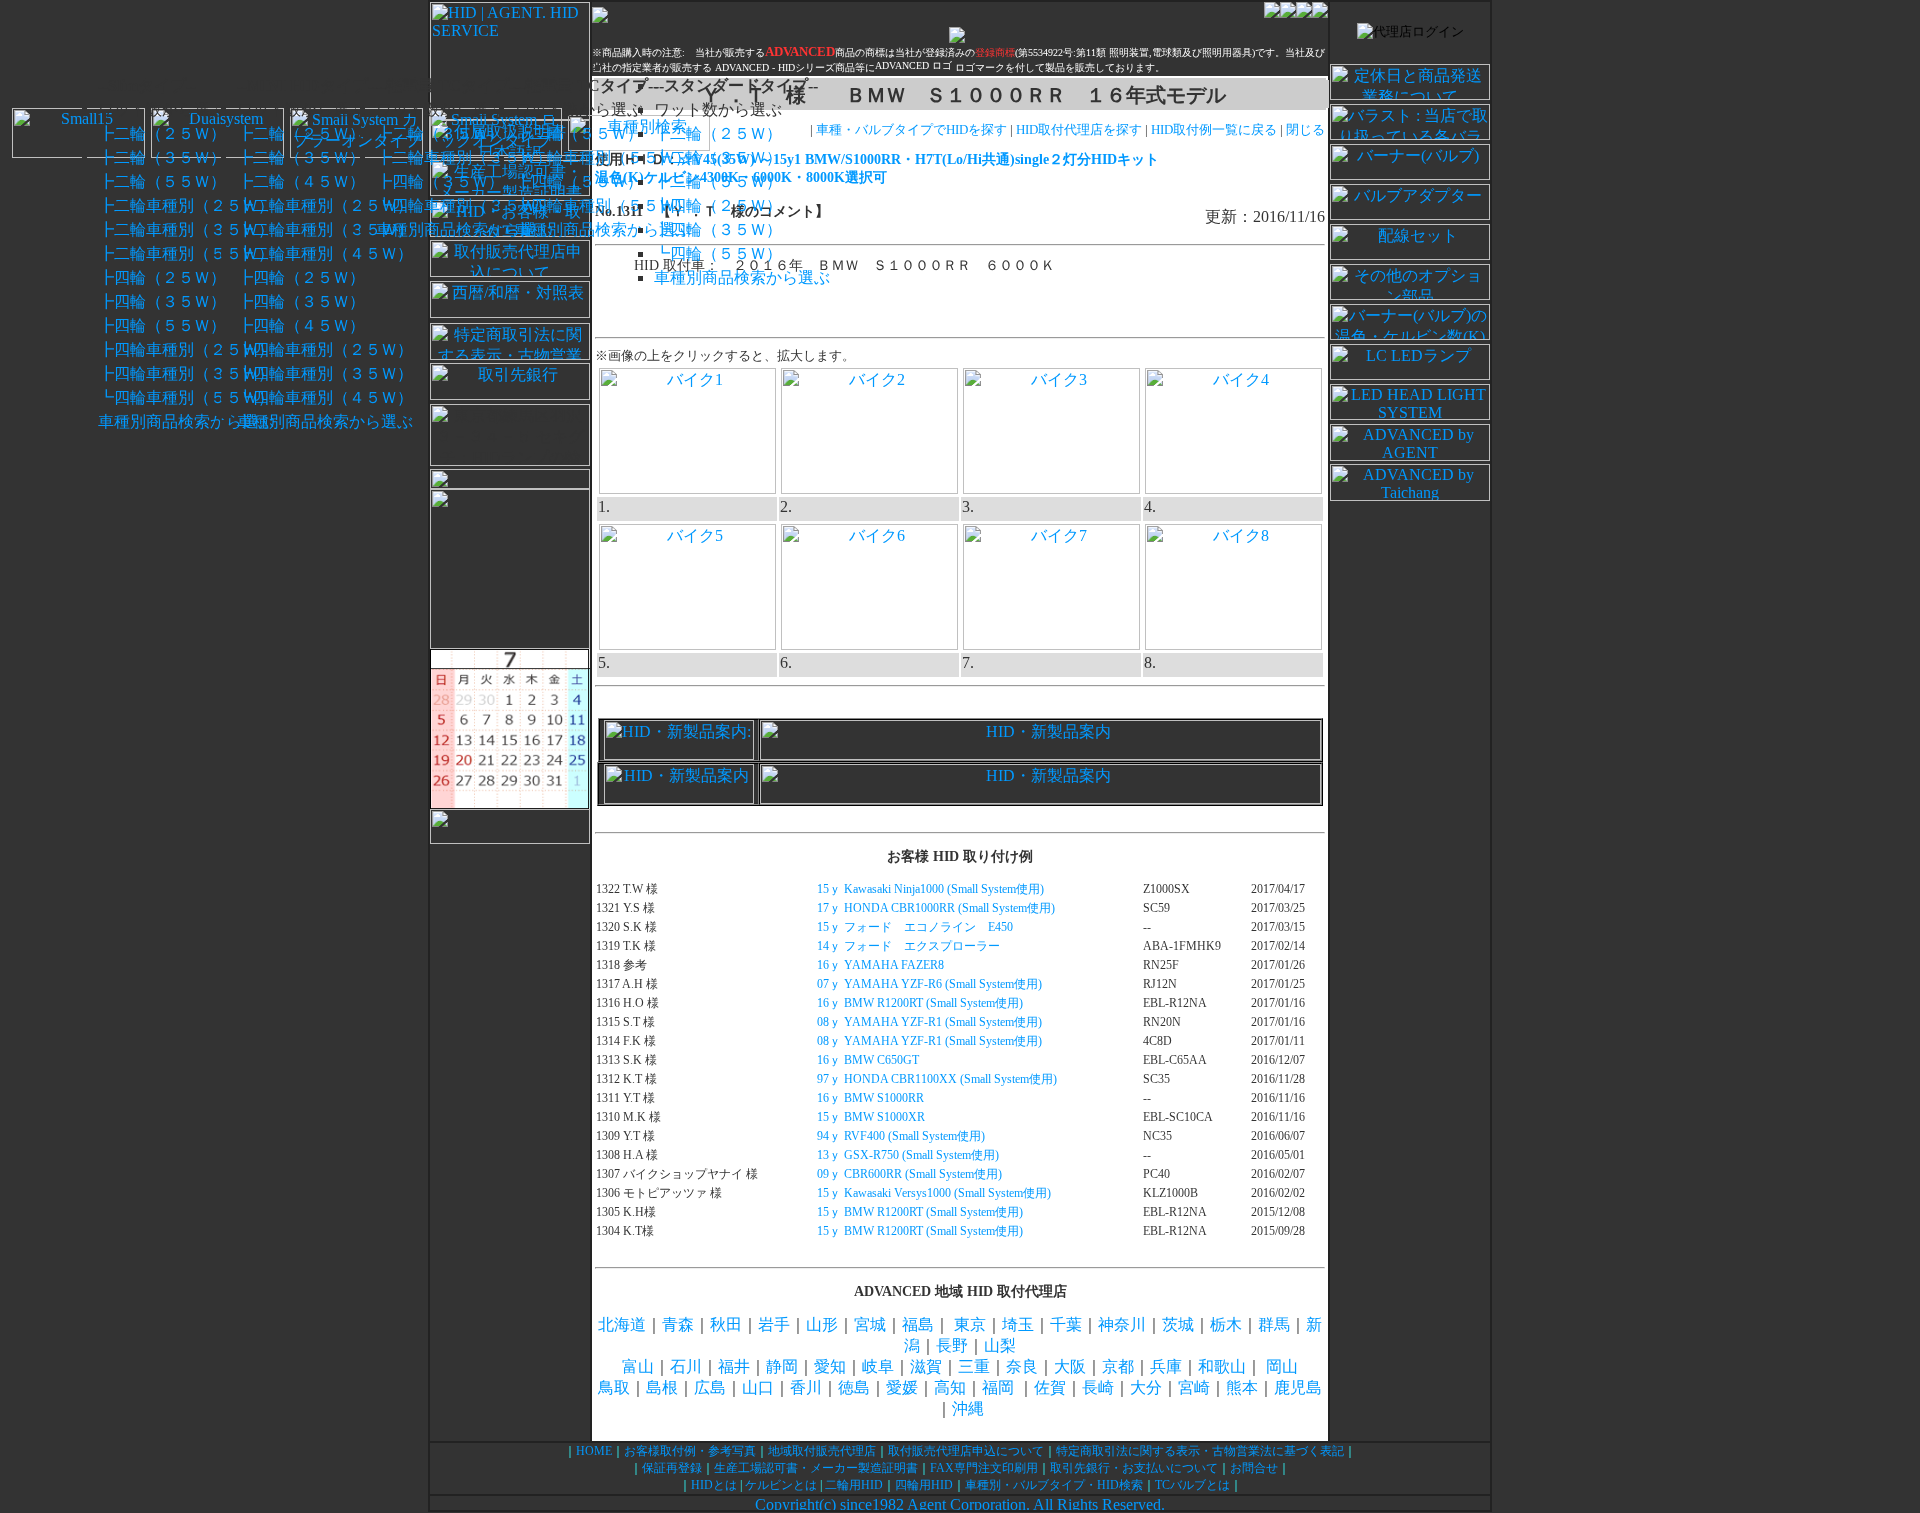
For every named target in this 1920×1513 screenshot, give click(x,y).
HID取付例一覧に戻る (1215, 129)
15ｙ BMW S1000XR (871, 1117)
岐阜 (878, 1366)
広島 (710, 1387)
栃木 (1226, 1324)
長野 (952, 1345)
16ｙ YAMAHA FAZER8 (880, 965)
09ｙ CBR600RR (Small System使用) (909, 1174)
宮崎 (1194, 1387)
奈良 (1022, 1366)
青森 (678, 1324)
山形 (822, 1324)
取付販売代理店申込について (966, 1451)
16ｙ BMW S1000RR (870, 1098)
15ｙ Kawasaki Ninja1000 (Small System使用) (930, 889)
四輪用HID (924, 1485)
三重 (974, 1366)
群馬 (1274, 1324)
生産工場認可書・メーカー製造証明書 (816, 1468)
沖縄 (968, 1408)
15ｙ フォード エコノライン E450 (915, 927)
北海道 (622, 1324)
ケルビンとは (781, 1485)
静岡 (782, 1366)
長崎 (1098, 1387)
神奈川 (1122, 1324)
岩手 (774, 1324)
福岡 (998, 1387)
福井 (734, 1366)
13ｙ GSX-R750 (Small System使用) (908, 1155)
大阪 (1070, 1366)
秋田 (726, 1324)
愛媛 (902, 1387)
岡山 (1282, 1366)
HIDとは (714, 1485)
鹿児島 (1298, 1387)
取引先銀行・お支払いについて (1134, 1468)
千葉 (1066, 1324)
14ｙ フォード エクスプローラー (908, 946)
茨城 (1178, 1324)
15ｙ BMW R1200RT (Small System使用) (920, 1212)
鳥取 (614, 1387)
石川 (686, 1366)
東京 (970, 1324)
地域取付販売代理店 (822, 1451)
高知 (950, 1387)
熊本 (1242, 1387)
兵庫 (1166, 1366)
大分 (1146, 1387)
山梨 (1000, 1345)
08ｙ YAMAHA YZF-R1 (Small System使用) (929, 1022)
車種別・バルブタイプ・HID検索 (1054, 1485)
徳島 (854, 1387)
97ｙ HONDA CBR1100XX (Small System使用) (937, 1079)
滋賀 (926, 1366)
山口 (758, 1387)
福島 (918, 1324)
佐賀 (1050, 1387)
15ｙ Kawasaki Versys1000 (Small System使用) (934, 1193)
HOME (594, 1451)
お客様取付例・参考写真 (690, 1451)
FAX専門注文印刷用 (984, 1468)
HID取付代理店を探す (1079, 129)
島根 (662, 1387)
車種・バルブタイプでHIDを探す (911, 129)
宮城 (870, 1324)
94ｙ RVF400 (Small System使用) (901, 1136)
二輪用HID (854, 1485)
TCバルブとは (1192, 1485)
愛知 (830, 1366)
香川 (806, 1387)
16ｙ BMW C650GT (868, 1060)
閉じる (1305, 129)
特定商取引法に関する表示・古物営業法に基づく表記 (1200, 1451)
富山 (638, 1366)
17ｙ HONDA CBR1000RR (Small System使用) (936, 908)
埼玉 (1018, 1324)
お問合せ (1254, 1468)
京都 (1118, 1366)
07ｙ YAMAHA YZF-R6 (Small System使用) (929, 984)
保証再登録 (672, 1468)
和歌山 (1222, 1366)
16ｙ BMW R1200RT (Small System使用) (920, 1003)
